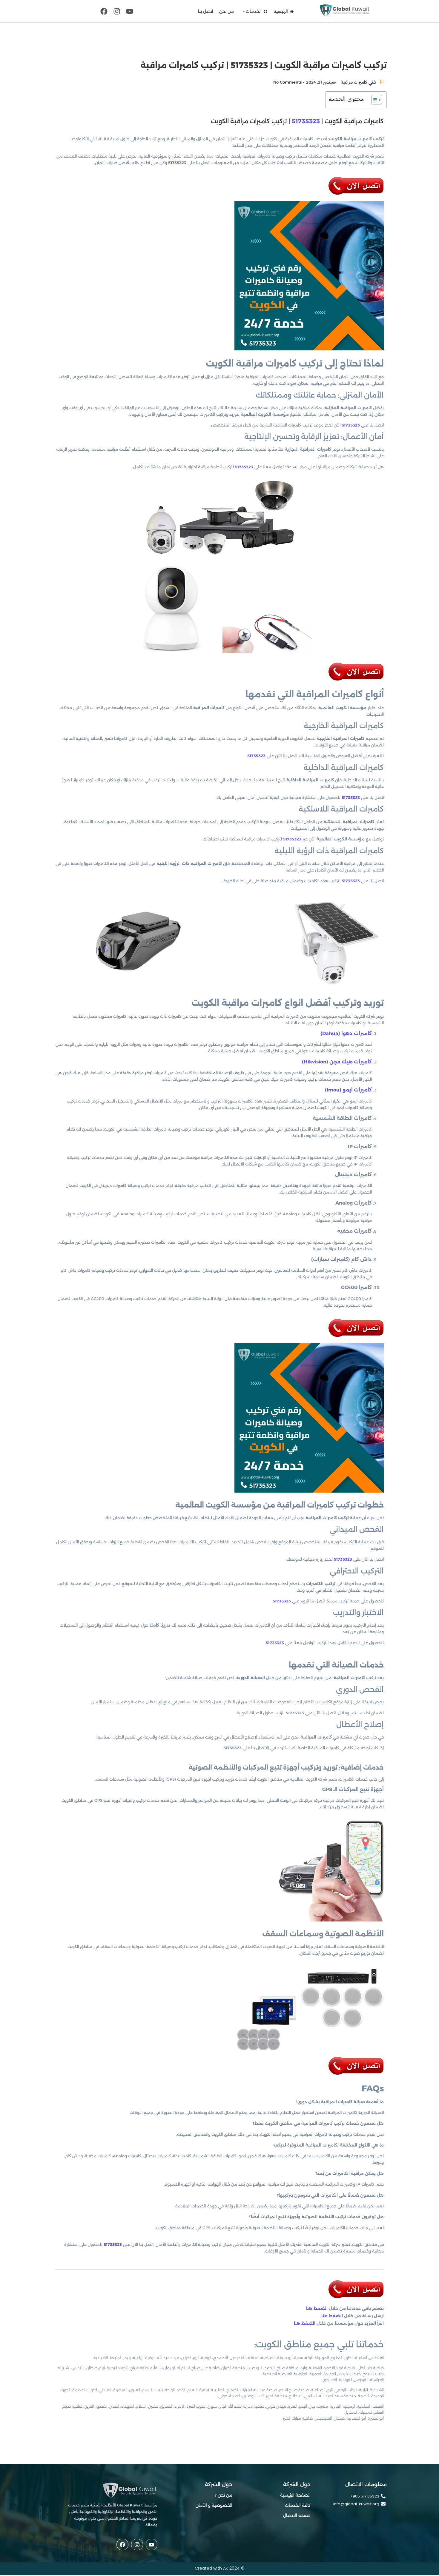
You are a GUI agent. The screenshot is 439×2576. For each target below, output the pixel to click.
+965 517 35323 (365, 2496)
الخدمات (254, 11)
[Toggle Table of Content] (374, 100)
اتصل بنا (206, 11)
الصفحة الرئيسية (295, 2495)
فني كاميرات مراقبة (358, 82)
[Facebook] (104, 11)
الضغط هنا (317, 2308)
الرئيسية (281, 11)
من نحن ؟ (224, 2495)
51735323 (306, 121)
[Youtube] (130, 11)
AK (226, 2568)
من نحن (227, 11)
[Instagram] (117, 11)
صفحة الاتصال (297, 2515)
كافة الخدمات (298, 2505)
